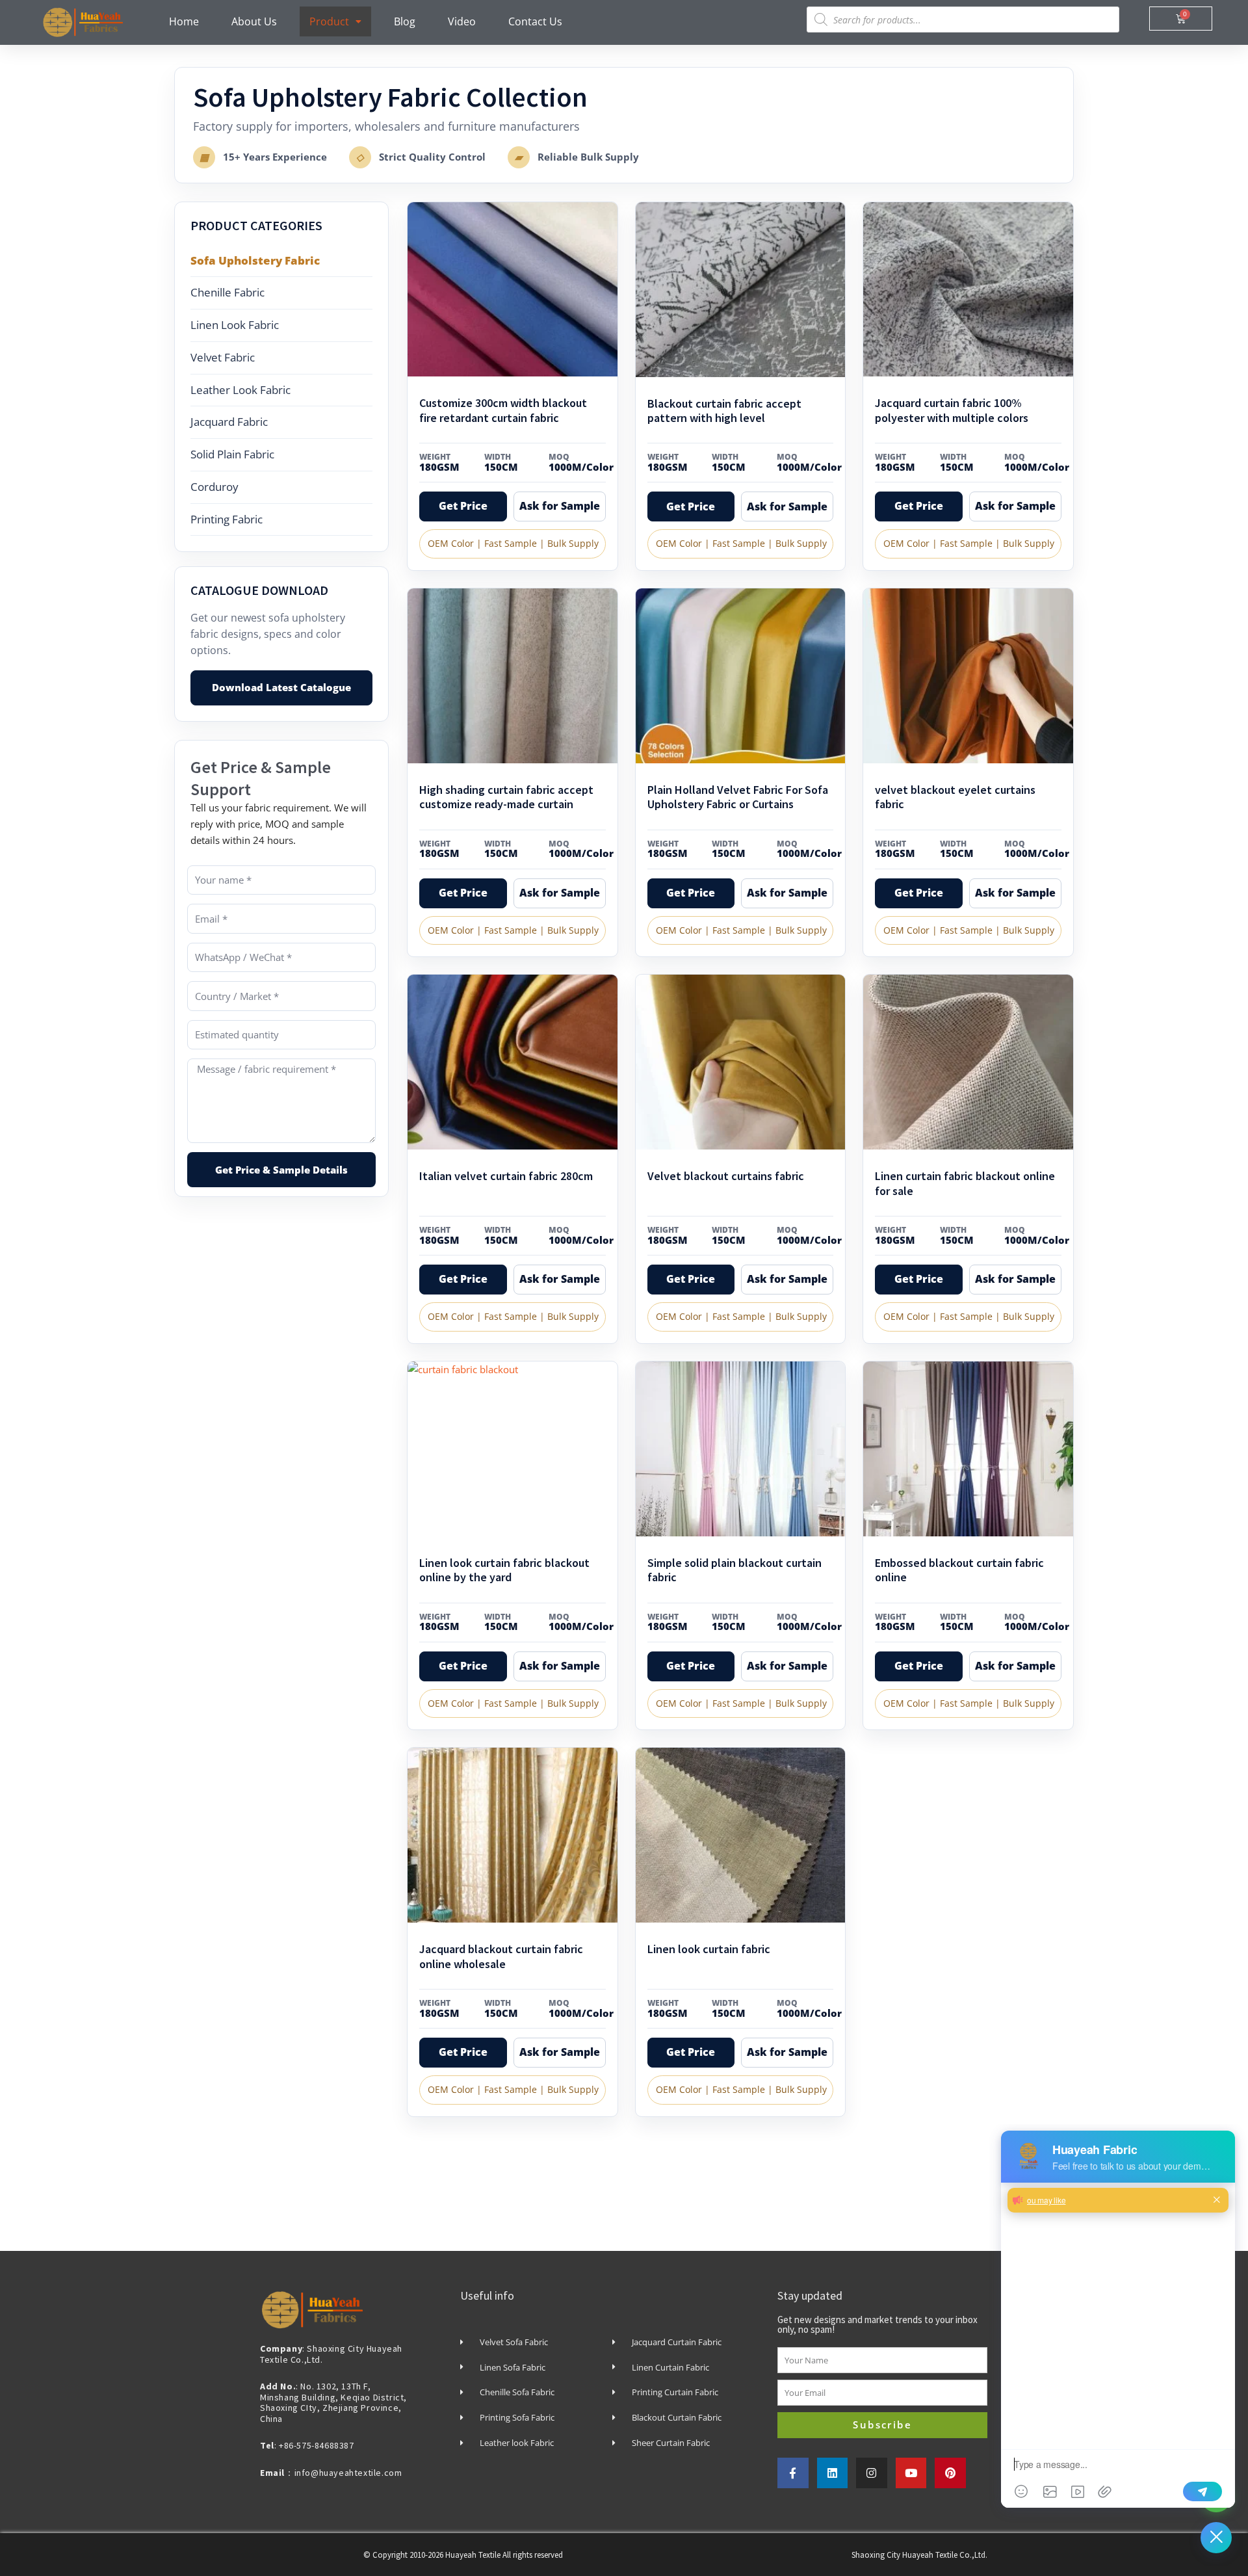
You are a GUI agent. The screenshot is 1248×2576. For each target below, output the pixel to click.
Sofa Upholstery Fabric (255, 260)
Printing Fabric (227, 519)
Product (329, 21)
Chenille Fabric (227, 292)
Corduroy (214, 487)
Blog (405, 21)
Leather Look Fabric (240, 390)
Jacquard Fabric (229, 422)
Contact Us (535, 21)
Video (462, 21)
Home (184, 21)
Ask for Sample (560, 506)
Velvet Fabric (223, 357)
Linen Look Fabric (235, 325)
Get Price (463, 506)
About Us (254, 21)
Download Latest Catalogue (281, 687)
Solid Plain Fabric (232, 454)
